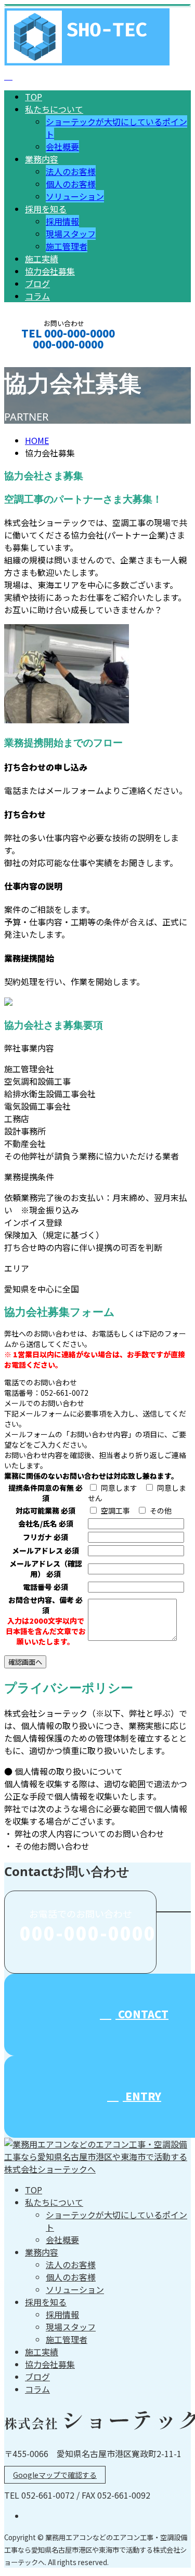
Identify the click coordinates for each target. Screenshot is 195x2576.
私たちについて (54, 109)
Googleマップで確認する (55, 2475)
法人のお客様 (71, 171)
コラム (37, 296)
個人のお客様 (71, 184)
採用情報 (62, 221)
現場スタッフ (71, 234)
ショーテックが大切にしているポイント (116, 2221)
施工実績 (42, 259)
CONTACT (41, 358)
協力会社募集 (50, 271)
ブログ (37, 284)
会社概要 (62, 146)
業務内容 (42, 159)
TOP (34, 97)
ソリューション (75, 196)
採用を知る (46, 209)
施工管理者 (67, 246)
